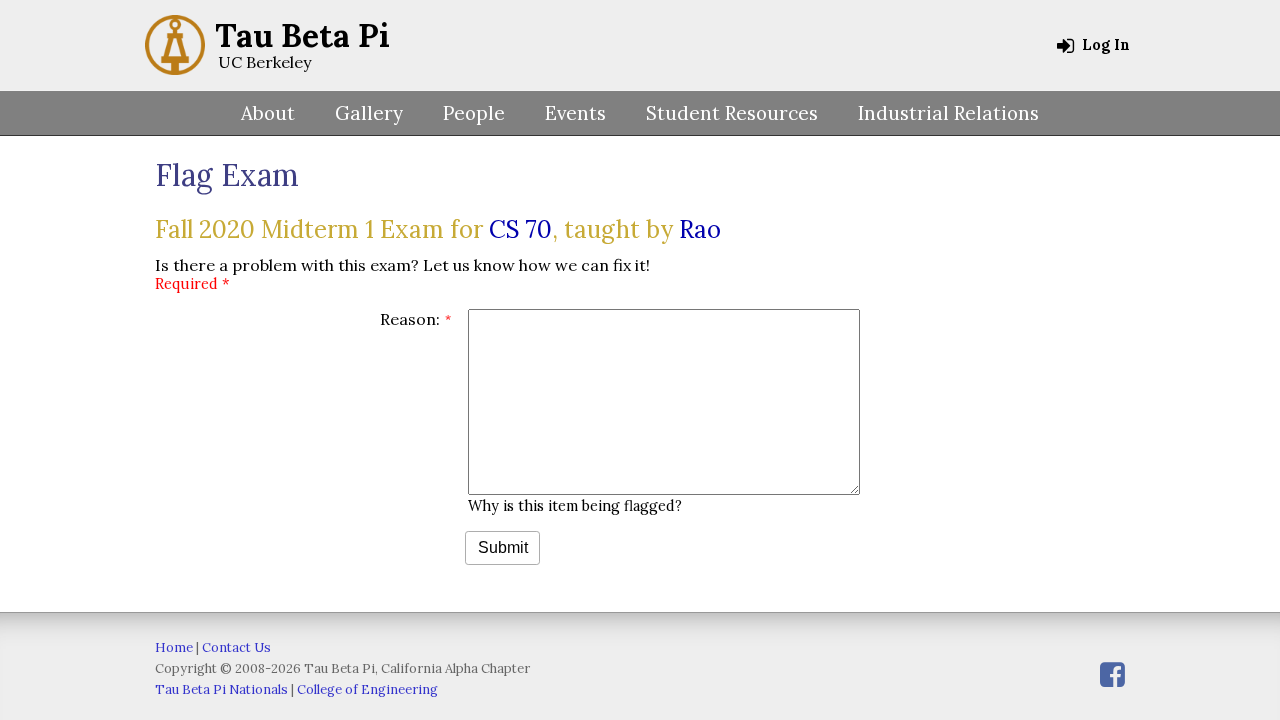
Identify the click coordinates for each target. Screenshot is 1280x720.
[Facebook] (1112, 674)
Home (174, 647)
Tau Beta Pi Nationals (221, 689)
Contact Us (236, 647)
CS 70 (520, 229)
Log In (1104, 45)
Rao (700, 229)
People (474, 113)
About (268, 113)
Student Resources (732, 113)
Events (575, 113)
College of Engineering (367, 689)
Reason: (410, 319)
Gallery (369, 113)
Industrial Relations (948, 113)
